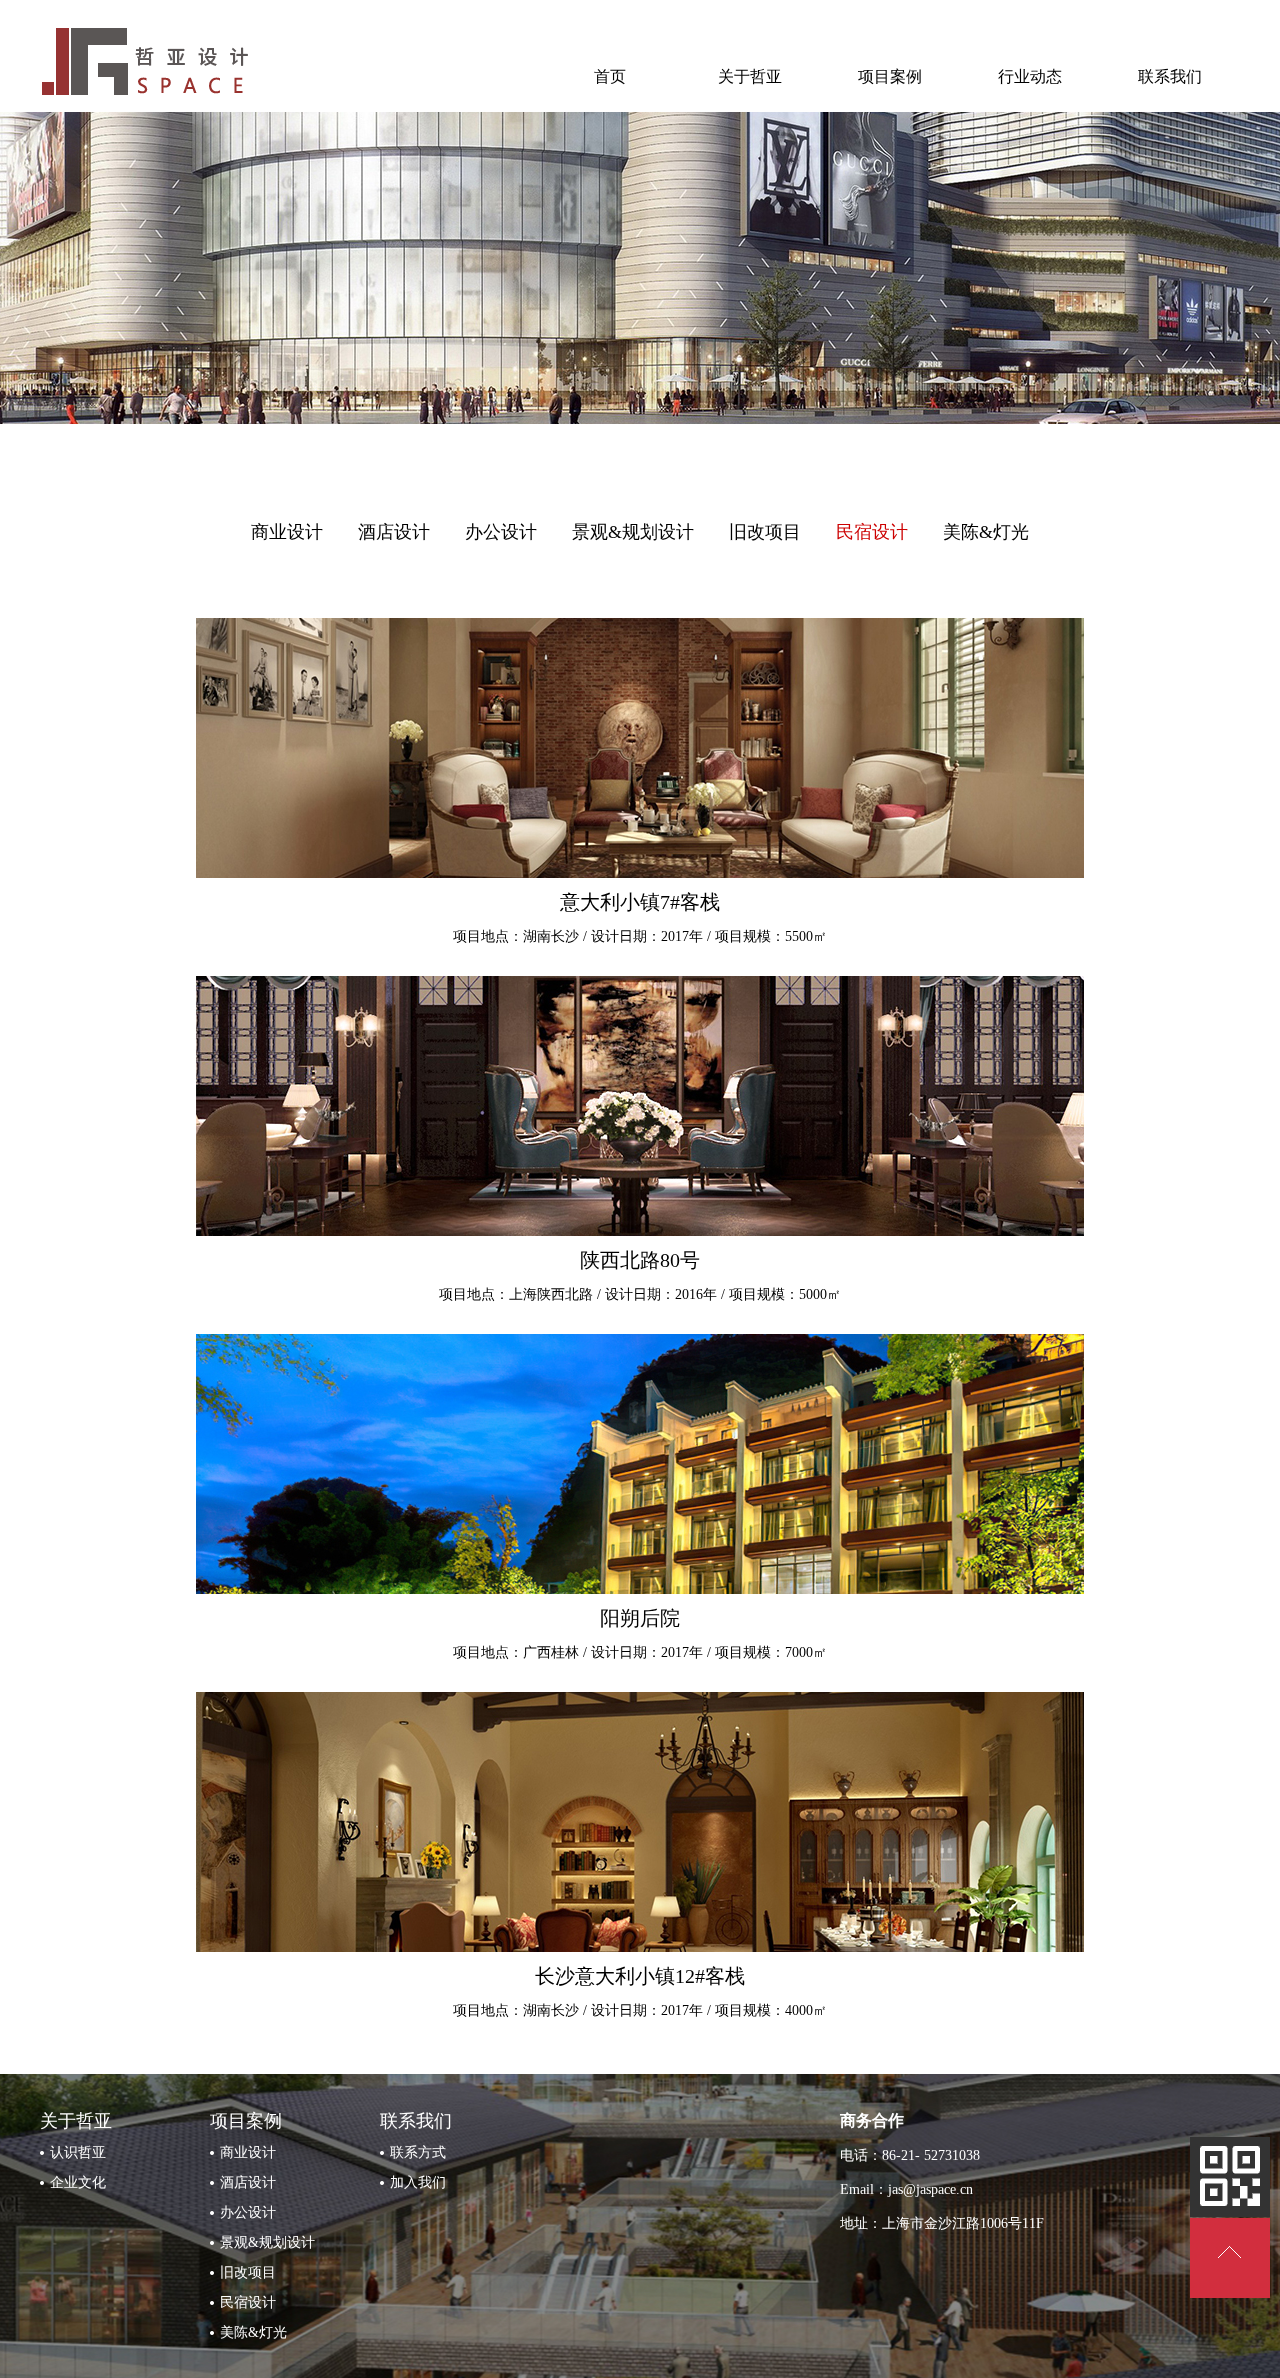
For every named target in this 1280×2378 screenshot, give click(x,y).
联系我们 (1170, 76)
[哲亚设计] (150, 104)
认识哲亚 (78, 2152)
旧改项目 (765, 532)
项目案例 (890, 76)
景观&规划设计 (633, 532)
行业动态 (1030, 76)
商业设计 (287, 532)
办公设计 (501, 532)
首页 (610, 76)
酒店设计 (394, 532)
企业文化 (78, 2182)
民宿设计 (872, 532)
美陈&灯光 (986, 532)
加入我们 (418, 2182)
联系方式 (418, 2152)
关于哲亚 (750, 76)
